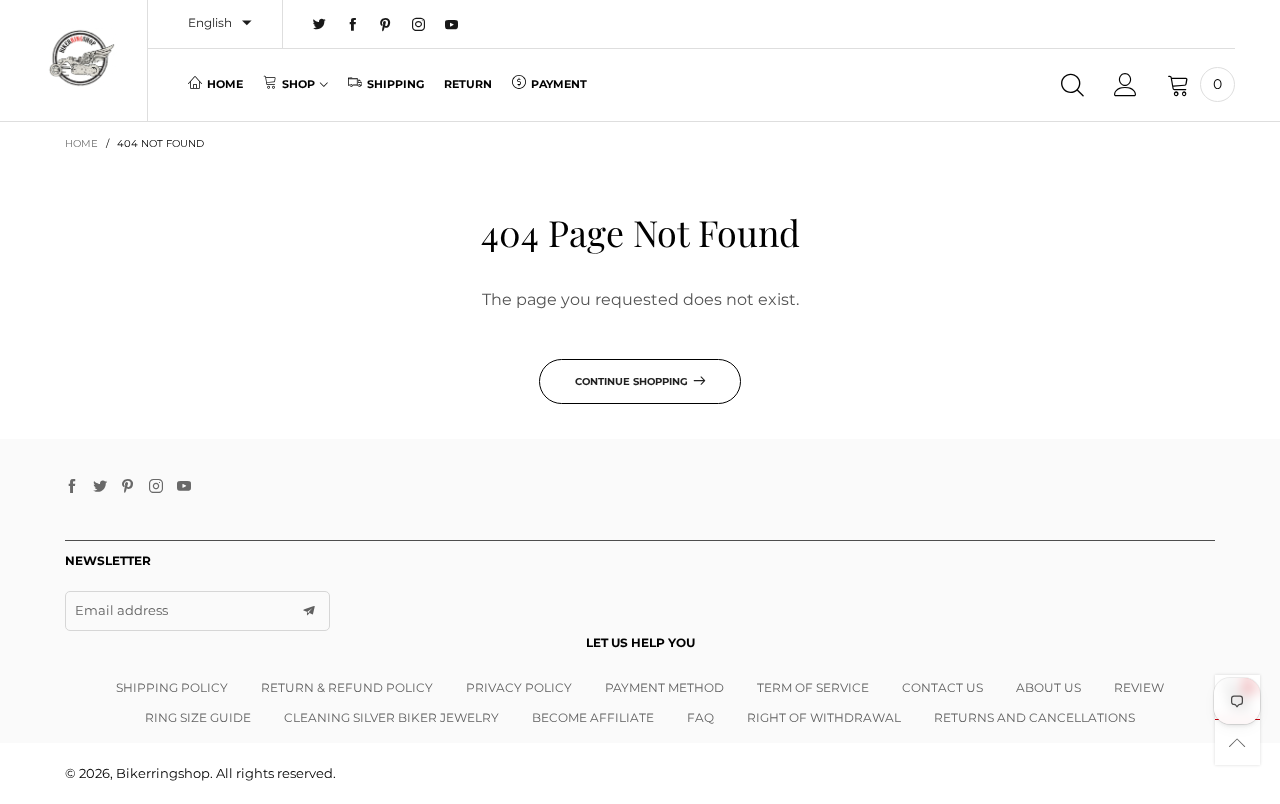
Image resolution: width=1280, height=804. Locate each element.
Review (1139, 687)
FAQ (700, 717)
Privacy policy (519, 687)
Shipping (395, 84)
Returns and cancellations (1034, 717)
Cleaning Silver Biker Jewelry (391, 717)
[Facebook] (352, 25)
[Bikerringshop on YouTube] (184, 487)
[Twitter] (319, 25)
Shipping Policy (172, 687)
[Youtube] (451, 25)
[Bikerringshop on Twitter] (100, 487)
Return (468, 84)
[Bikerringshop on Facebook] (72, 487)
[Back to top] (1237, 742)
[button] (309, 611)
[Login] (1125, 85)
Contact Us (942, 687)
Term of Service (813, 687)
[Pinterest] (385, 25)
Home (225, 84)
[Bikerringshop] (81, 58)
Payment (559, 84)
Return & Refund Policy (347, 687)
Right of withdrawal (824, 717)
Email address (121, 610)
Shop (298, 84)
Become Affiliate (593, 717)
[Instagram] (418, 25)
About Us (1048, 687)
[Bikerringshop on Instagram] (156, 487)
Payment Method (664, 687)
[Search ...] (1072, 85)
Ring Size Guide (198, 717)
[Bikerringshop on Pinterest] (128, 487)
